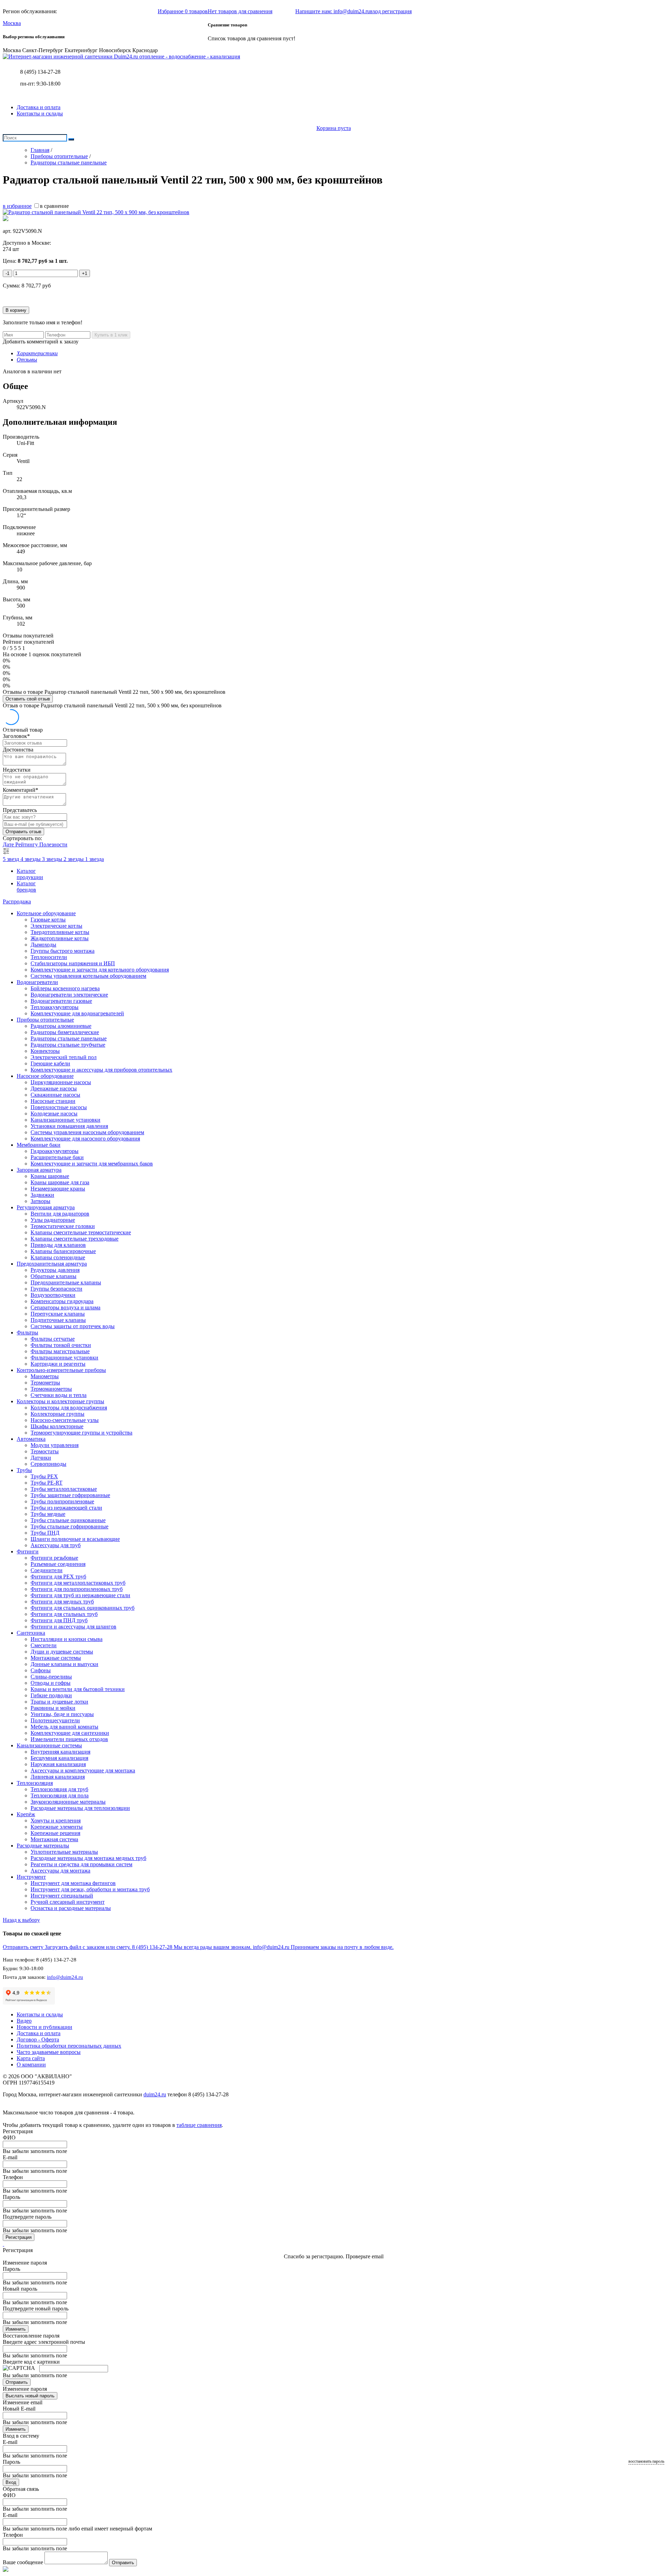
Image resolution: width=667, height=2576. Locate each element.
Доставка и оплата (39, 107)
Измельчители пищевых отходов (69, 1739)
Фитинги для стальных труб (64, 1614)
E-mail (10, 2157)
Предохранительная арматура (52, 1264)
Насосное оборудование (45, 1076)
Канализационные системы (49, 1745)
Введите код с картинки (31, 2362)
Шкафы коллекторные (57, 1426)
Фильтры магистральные (60, 1351)
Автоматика (31, 1439)
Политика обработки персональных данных (69, 2046)
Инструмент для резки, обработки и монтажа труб (90, 1889)
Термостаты (45, 1451)
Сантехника (31, 1633)
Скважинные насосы (55, 1095)
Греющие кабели (50, 1063)
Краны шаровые (50, 1176)
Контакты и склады (40, 113)
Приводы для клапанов (58, 1245)
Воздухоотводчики (53, 1295)
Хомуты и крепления (56, 1821)
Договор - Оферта (38, 2039)
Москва (12, 23)
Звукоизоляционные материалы (68, 1802)
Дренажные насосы (54, 1088)
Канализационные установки (65, 1120)
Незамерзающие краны (58, 1189)
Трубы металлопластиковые (64, 1489)
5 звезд (12, 859)
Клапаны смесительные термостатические (81, 1232)
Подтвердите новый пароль (36, 2309)
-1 (7, 273)
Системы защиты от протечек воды (73, 1326)
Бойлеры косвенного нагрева (65, 988)
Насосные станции (53, 1101)
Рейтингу (27, 844)
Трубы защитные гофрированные (70, 1495)
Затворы (40, 1201)
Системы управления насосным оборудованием (87, 1132)
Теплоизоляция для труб (59, 1789)
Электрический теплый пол (64, 1057)
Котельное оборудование (46, 913)
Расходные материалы (43, 1846)
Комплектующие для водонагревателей (77, 1013)
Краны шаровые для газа (60, 1182)
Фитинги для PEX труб (58, 1577)
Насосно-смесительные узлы (65, 1420)
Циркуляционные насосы (61, 1082)
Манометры (45, 1376)
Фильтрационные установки (64, 1358)
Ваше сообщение (23, 2562)
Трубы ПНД (45, 1533)
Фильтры (27, 1332)
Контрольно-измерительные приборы (61, 1370)
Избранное (183, 11)
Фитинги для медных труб (62, 1602)
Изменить (16, 2329)
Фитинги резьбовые (54, 1558)
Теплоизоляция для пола (60, 1795)
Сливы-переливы (51, 1677)
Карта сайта (31, 2058)
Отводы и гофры (51, 1683)
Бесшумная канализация (59, 1758)
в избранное (17, 206)
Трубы (24, 1470)
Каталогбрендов (26, 887)
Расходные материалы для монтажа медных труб (88, 1858)
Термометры (45, 1383)
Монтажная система (54, 1839)
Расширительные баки (57, 1157)
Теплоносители (49, 957)
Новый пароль (20, 2289)
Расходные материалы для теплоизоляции (80, 1808)
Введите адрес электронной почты (44, 2342)
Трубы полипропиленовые (62, 1501)
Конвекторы (45, 1051)
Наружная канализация (58, 1764)
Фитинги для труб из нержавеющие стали (80, 1595)
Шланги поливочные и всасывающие (75, 1539)
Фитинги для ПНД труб (59, 1620)
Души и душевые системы (62, 1652)
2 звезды (74, 859)
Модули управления (55, 1445)
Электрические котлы (56, 926)
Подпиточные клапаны (58, 1320)
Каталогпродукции (30, 874)
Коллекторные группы (57, 1414)
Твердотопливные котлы (60, 932)
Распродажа (17, 901)
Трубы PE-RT (47, 1483)
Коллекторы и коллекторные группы (60, 1401)
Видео (24, 2021)
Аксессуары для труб (56, 1545)
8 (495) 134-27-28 (40, 72)
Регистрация (19, 2237)
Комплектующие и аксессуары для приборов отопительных (101, 1070)
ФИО (9, 2138)
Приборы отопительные (45, 1020)
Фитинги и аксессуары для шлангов (73, 1627)
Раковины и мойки (53, 1708)
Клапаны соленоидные (58, 1257)
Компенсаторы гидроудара (62, 1301)
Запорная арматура (39, 1170)
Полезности (53, 844)
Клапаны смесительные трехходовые (75, 1239)
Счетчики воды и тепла (59, 1395)
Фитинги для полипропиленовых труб (77, 1589)
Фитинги (28, 1551)
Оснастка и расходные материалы (71, 1908)
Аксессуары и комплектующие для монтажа (83, 1770)
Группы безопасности (56, 1289)
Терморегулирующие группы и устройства (81, 1433)
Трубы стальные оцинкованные (68, 1520)
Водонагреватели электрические (69, 995)
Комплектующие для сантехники (70, 1733)
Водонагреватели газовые (61, 1001)
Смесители (44, 1645)
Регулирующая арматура (46, 1207)
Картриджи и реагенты (58, 1364)
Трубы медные (48, 1514)
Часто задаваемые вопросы (49, 2052)
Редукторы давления (55, 1270)
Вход (11, 2482)
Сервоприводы (48, 1464)
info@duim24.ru (65, 1977)
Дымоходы (43, 945)
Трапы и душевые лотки (59, 1702)
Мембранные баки (39, 1145)
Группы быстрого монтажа (63, 951)
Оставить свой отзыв (28, 699)
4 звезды (31, 859)
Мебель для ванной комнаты (64, 1727)
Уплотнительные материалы (64, 1852)
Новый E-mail (19, 2409)
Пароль (11, 2197)
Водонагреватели (37, 982)
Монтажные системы (56, 1658)
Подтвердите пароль (27, 2217)
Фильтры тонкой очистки (61, 1345)
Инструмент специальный (62, 1896)
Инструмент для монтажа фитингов (73, 1883)
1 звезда (94, 859)
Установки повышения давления (69, 1126)
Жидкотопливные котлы (60, 938)
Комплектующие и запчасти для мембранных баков (92, 1164)
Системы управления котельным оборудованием (88, 976)
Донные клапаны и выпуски (64, 1664)
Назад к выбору (21, 1920)
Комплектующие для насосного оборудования (85, 1139)
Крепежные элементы (57, 1827)
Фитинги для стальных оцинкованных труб (83, 1608)
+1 (85, 273)
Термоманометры (51, 1389)
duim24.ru (155, 2094)
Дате (9, 844)
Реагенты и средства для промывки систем (81, 1864)
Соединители (47, 1570)
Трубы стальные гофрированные (69, 1526)
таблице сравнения (199, 2125)
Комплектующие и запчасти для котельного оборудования (100, 970)
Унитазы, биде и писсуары (62, 1714)
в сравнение (54, 206)
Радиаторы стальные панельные (69, 1038)
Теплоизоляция (35, 1783)
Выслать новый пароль (30, 2396)
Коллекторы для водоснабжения (69, 1408)
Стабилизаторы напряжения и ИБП (73, 963)
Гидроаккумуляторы (55, 1151)
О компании (31, 2065)
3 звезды (53, 859)
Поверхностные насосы (59, 1107)
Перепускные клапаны (58, 1314)
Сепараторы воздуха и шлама (65, 1307)
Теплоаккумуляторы (55, 1007)
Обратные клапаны (53, 1276)
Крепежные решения (55, 1833)
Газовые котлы (48, 920)
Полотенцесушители (55, 1720)
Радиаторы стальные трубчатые (68, 1045)
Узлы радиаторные (53, 1220)
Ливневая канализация (58, 1777)
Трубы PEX (44, 1476)
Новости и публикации (44, 2027)
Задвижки (42, 1195)
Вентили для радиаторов (60, 1214)
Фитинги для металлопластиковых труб (78, 1583)
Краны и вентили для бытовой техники (78, 1689)
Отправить (17, 2382)
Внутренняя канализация (60, 1752)
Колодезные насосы (54, 1114)
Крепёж (26, 1814)
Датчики (41, 1458)
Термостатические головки (63, 1226)
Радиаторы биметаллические (65, 1032)
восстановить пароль (646, 2461)
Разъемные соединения (58, 1564)
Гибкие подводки (51, 1695)
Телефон (13, 2177)
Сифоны (41, 1670)
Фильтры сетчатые (53, 1339)
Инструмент (31, 1877)
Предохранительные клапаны (66, 1282)
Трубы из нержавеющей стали (66, 1508)
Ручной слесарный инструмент (68, 1902)
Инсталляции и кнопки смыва (67, 1639)
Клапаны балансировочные (63, 1251)
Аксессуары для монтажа (60, 1871)
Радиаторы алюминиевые (61, 1026)
